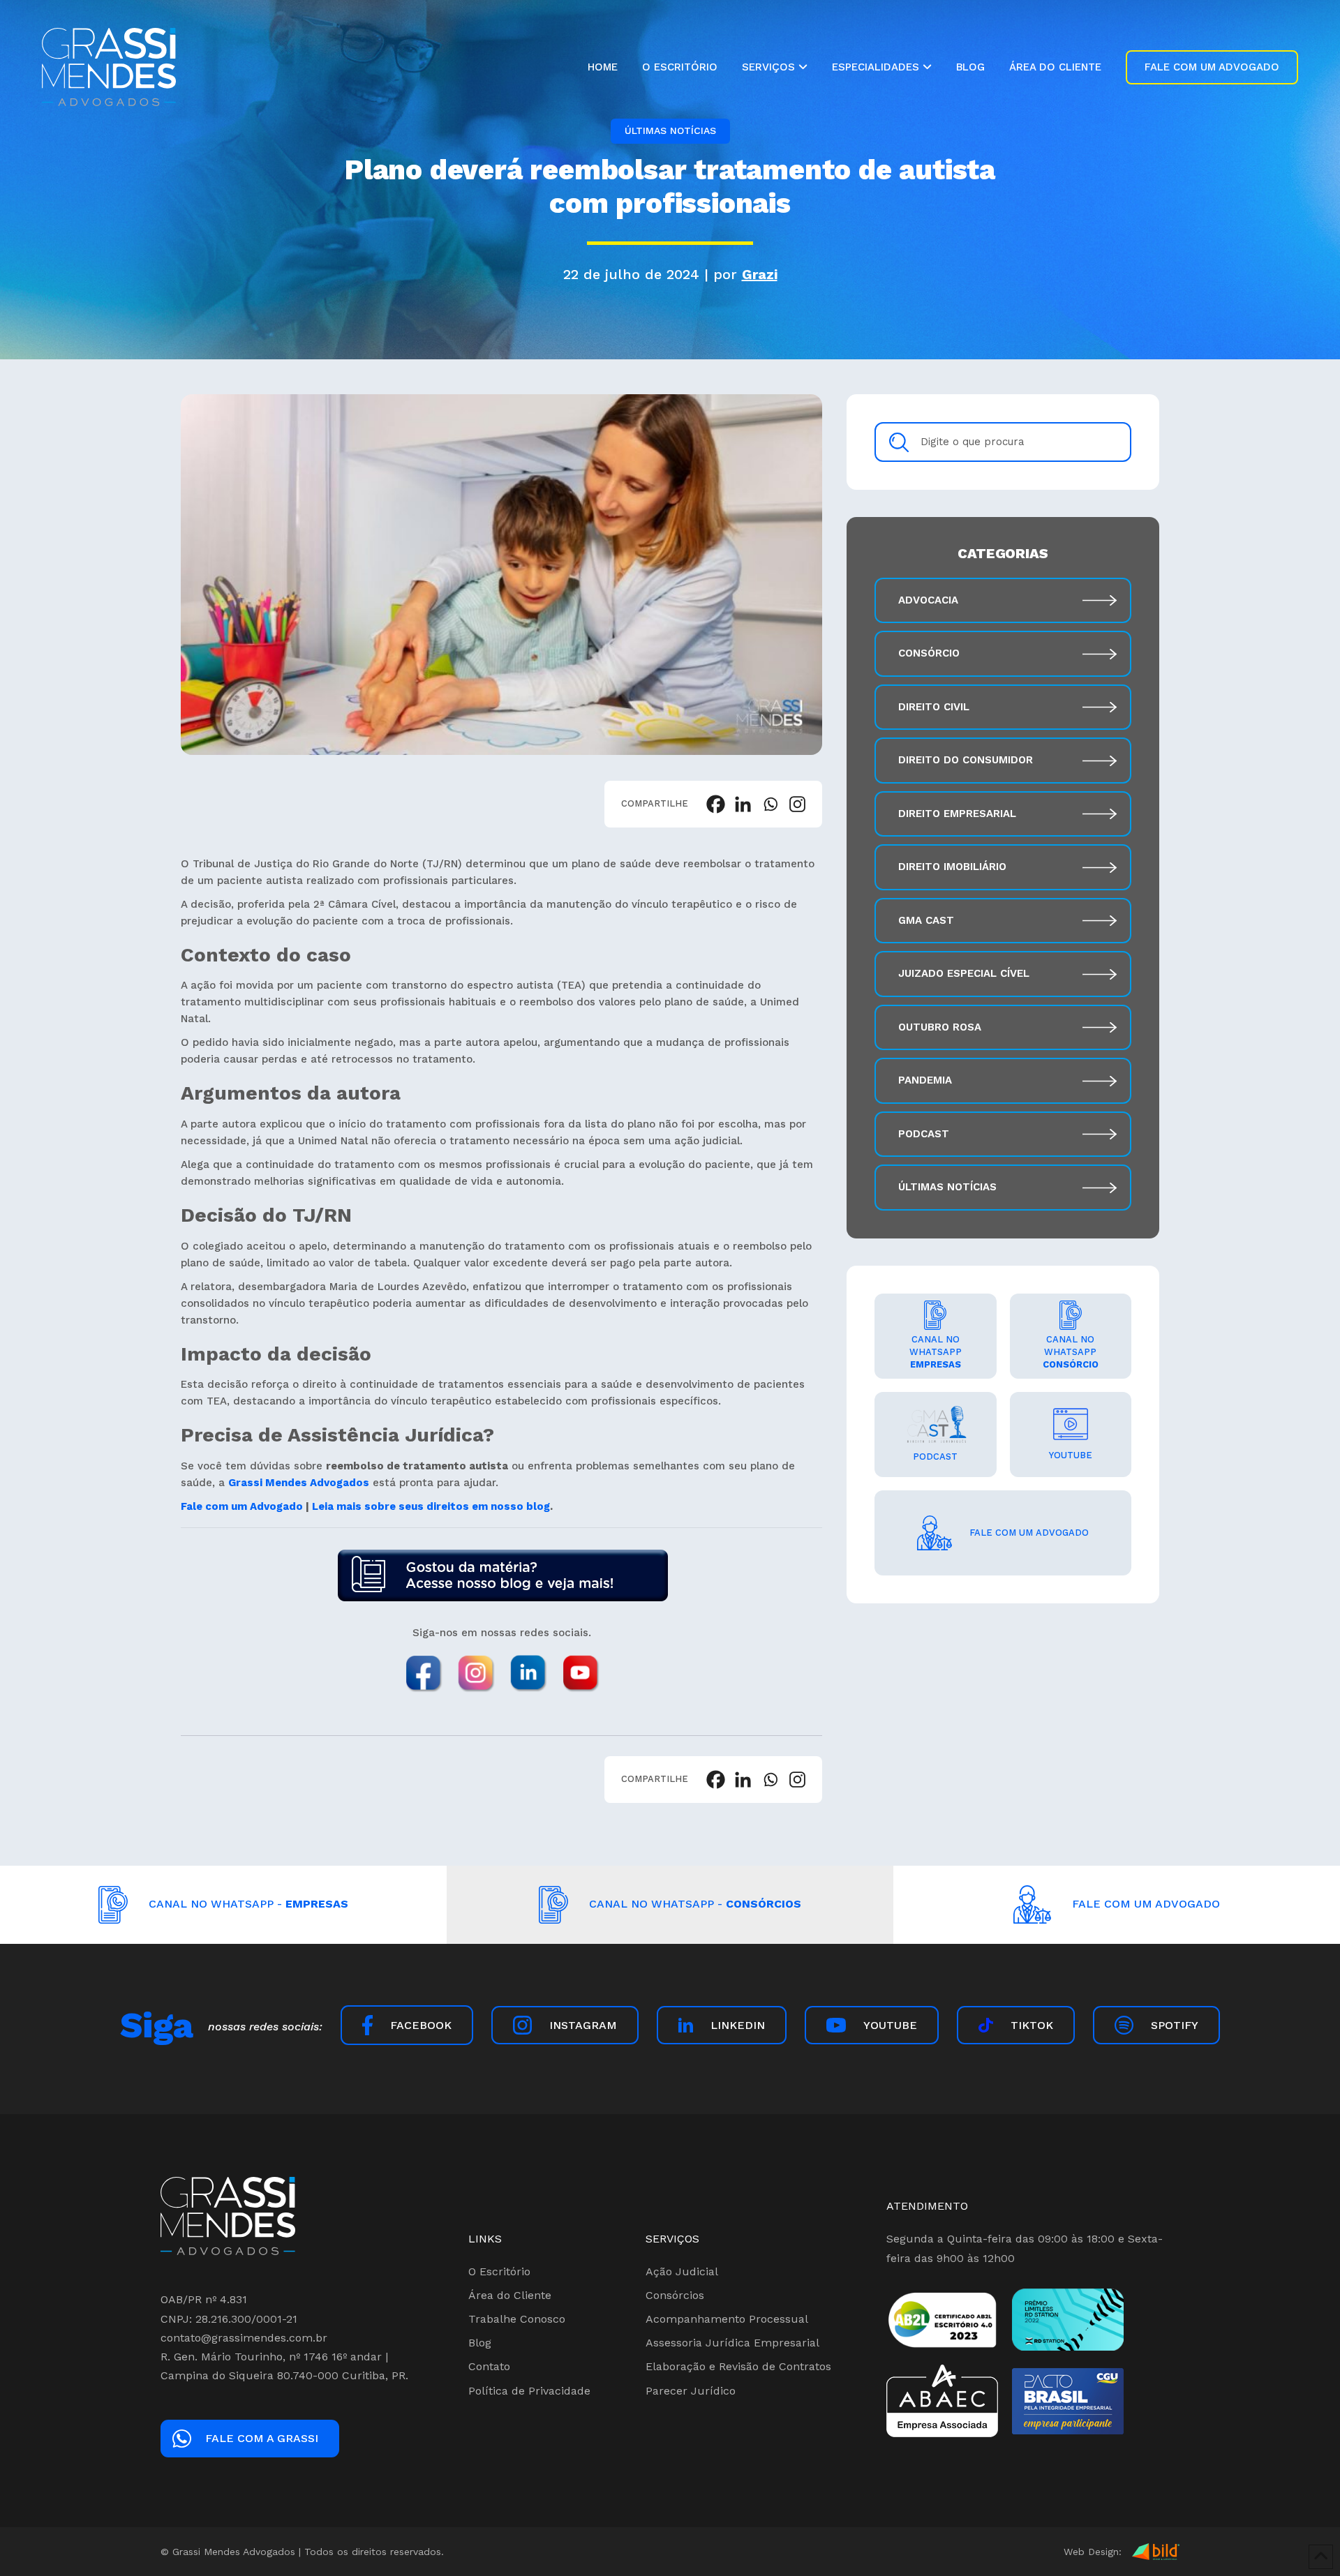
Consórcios (675, 2295)
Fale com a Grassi (262, 2438)
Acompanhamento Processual (727, 2319)
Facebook (421, 2025)
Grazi (760, 274)
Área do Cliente (510, 2295)
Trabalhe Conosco (517, 2319)
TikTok (1032, 2025)
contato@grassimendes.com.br (244, 2338)
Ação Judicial (682, 2271)
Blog (480, 2343)
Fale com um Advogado (243, 1506)
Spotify (1175, 2025)
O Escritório (499, 2271)
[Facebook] (716, 804)
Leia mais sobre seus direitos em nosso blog (431, 1506)
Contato (489, 2366)
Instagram (583, 2025)
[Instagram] (797, 804)
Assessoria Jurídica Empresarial (732, 2343)
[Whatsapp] (770, 804)
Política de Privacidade (529, 2391)
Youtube (890, 2025)
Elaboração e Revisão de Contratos (738, 2366)
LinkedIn (738, 2025)
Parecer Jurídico (691, 2391)
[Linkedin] (743, 804)
